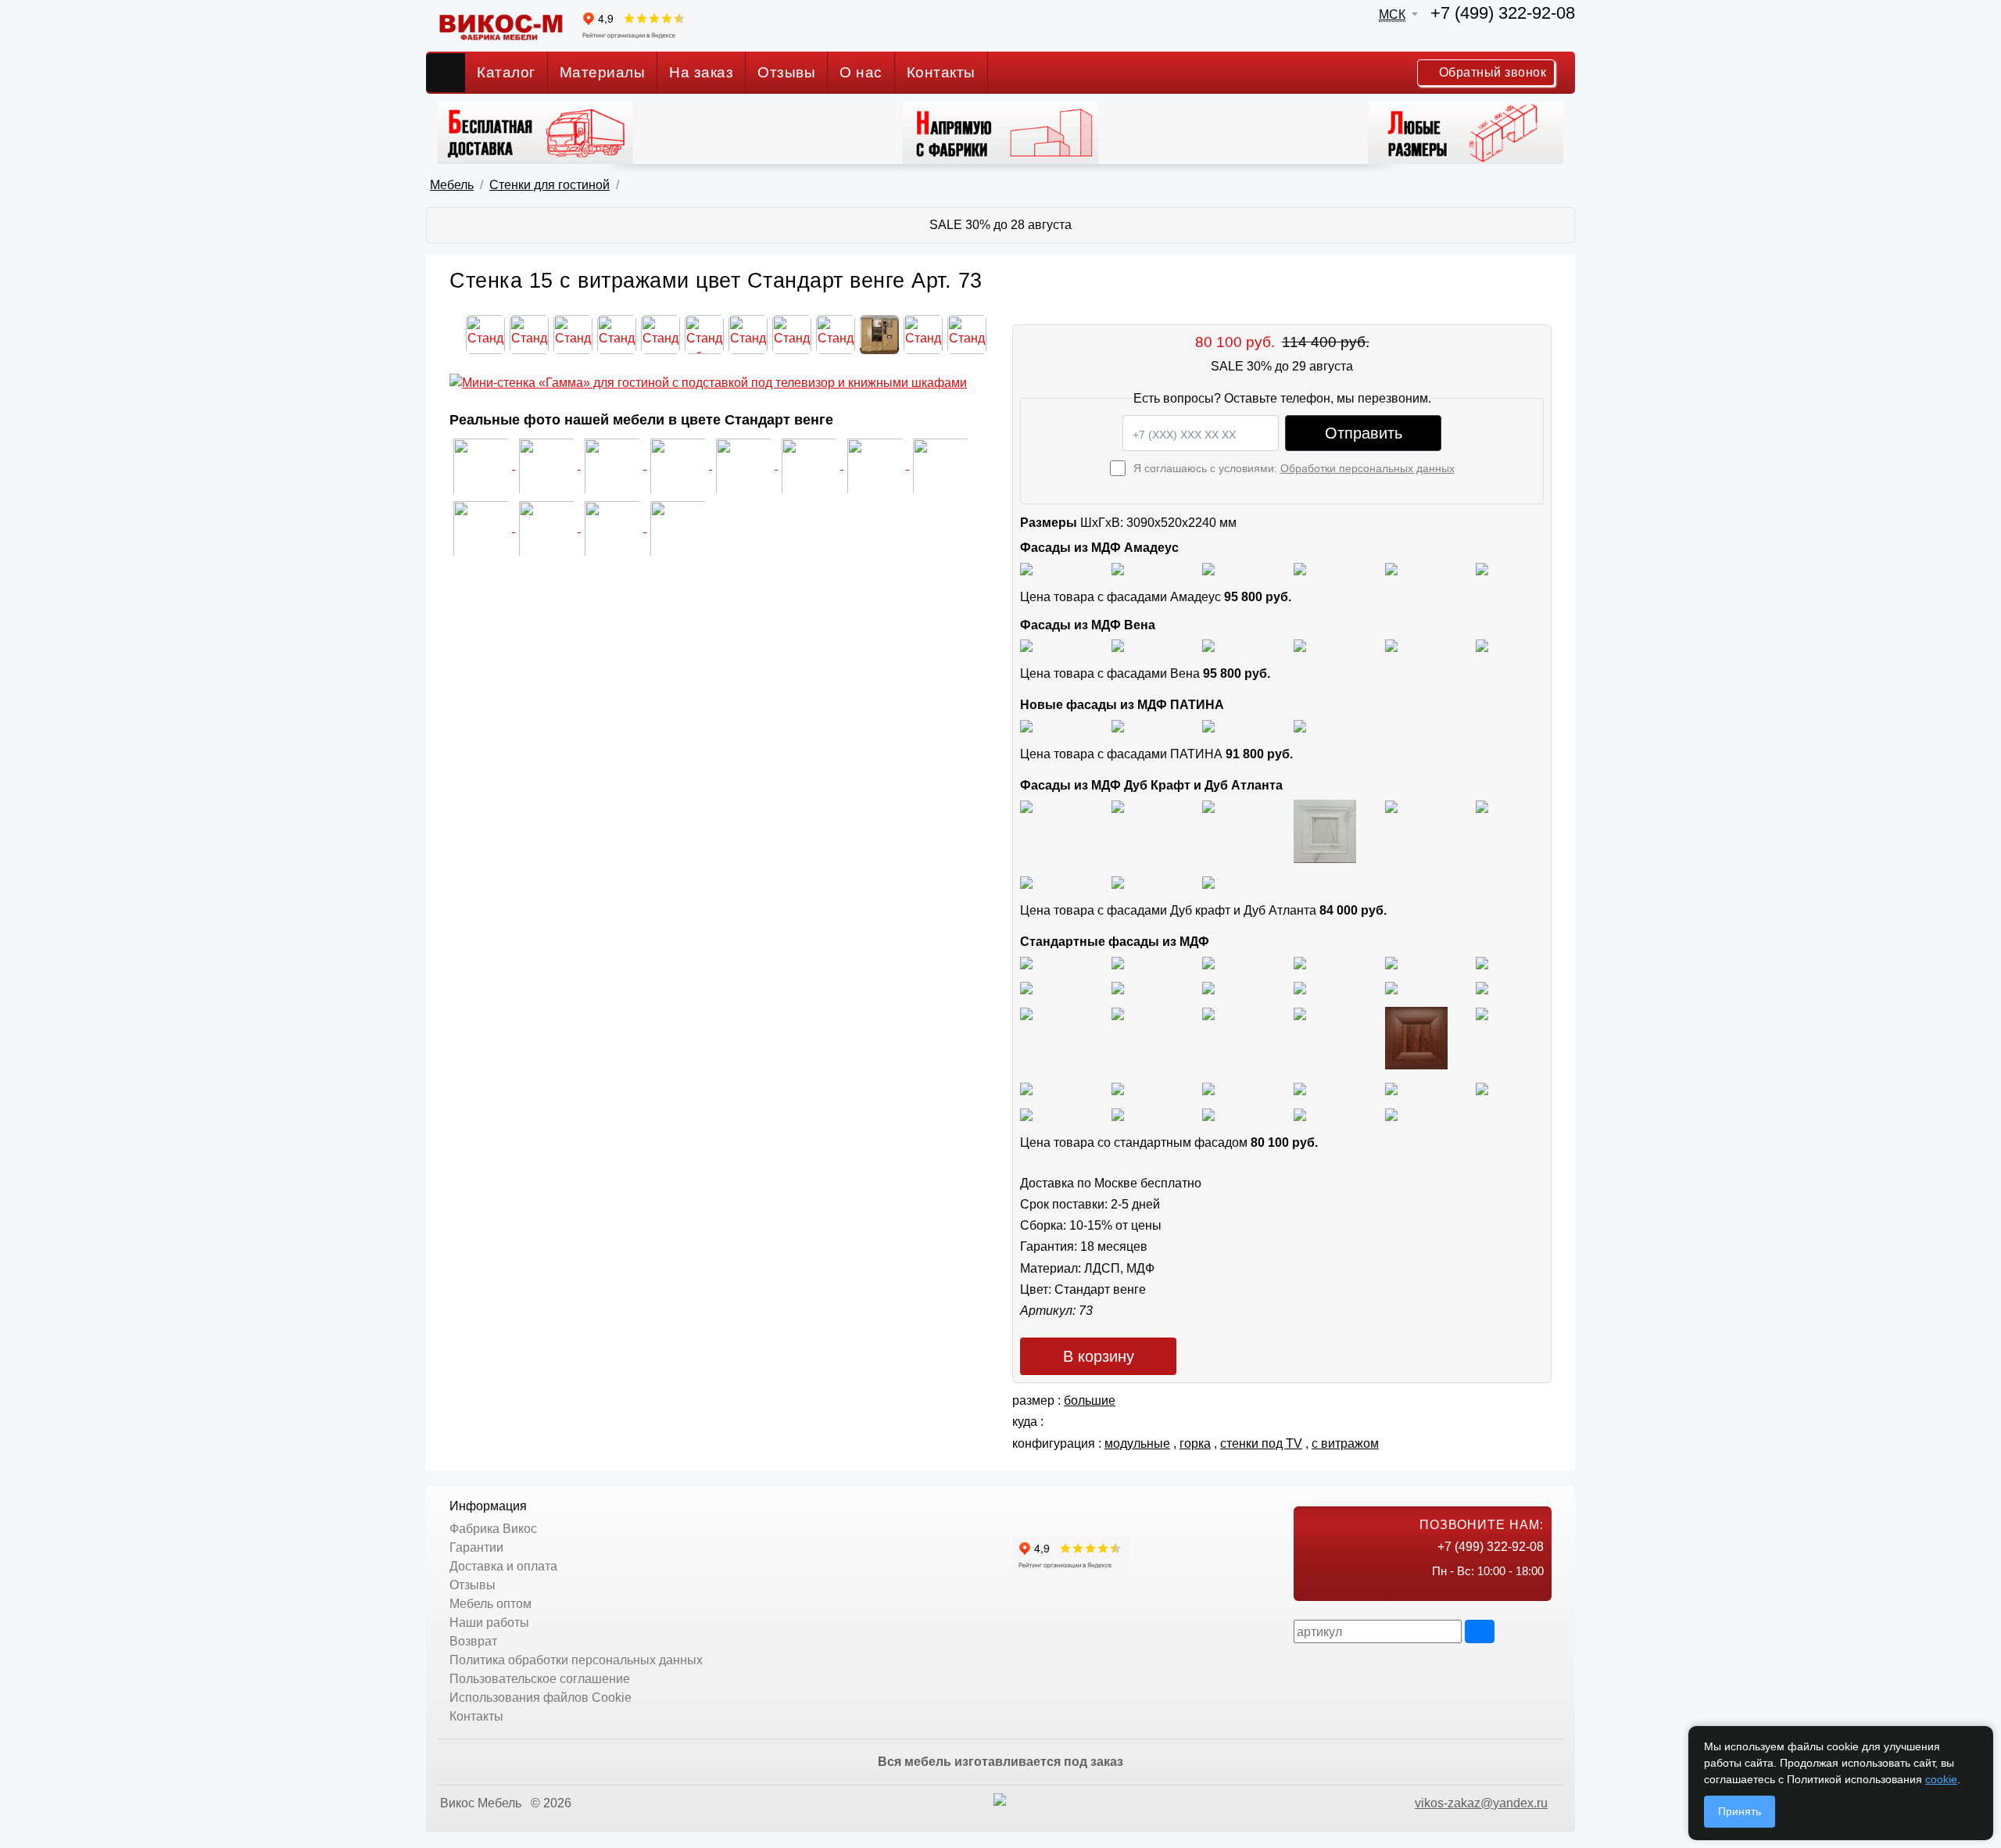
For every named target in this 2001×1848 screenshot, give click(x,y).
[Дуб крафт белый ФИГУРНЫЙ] (1325, 831)
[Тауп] (1482, 568)
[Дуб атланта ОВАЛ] (1208, 881)
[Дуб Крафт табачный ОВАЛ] (1118, 806)
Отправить (1364, 433)
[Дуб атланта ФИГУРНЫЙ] (1026, 881)
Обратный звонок (1491, 72)
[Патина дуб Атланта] (1026, 725)
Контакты (941, 72)
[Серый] (1391, 568)
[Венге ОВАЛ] (1208, 1114)
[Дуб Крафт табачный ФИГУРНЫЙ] (1026, 806)
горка (1195, 1443)
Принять (1740, 1811)
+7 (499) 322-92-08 (1503, 13)
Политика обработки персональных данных (576, 1660)
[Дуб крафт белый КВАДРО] (1208, 806)
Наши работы (489, 1622)
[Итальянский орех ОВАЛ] (1208, 1013)
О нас (861, 72)
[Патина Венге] (1118, 725)
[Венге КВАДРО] (1118, 1114)
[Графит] (1300, 568)
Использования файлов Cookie (541, 1698)
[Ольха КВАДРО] (1026, 1088)
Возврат (473, 1641)
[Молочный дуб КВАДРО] (1391, 1088)
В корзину (1099, 1356)
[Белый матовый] (1118, 568)
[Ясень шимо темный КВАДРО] (1300, 962)
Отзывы (786, 72)
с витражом (1345, 1443)
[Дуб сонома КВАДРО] (1300, 988)
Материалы (603, 72)
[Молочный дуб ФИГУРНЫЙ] (1300, 1088)
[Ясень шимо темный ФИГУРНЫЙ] (1482, 962)
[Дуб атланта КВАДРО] (1118, 881)
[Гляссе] (1208, 568)
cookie (1941, 1779)
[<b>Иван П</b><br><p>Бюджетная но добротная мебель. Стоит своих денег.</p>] (745, 465)
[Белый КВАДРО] (1300, 1114)
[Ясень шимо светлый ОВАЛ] (1118, 962)
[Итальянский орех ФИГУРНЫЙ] (1026, 1013)
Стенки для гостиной (549, 185)
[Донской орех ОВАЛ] (1416, 1038)
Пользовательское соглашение (540, 1679)
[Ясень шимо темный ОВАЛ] (1391, 962)
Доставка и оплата (503, 1566)
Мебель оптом (490, 1604)
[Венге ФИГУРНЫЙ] (1026, 1114)
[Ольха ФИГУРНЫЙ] (1208, 1088)
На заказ (701, 72)
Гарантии (476, 1547)
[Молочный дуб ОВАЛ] (1482, 1088)
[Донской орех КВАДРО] (1300, 1013)
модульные (1137, 1443)
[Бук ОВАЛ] (1208, 988)
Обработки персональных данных (1367, 468)
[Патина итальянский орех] (1208, 725)
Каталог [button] (506, 72)
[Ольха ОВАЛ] (1118, 1088)
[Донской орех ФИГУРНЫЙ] (1482, 1013)
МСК (1392, 14)
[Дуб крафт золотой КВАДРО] (1391, 806)
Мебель (452, 185)
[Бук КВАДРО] (1118, 988)
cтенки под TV (1261, 1443)
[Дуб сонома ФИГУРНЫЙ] (1482, 988)
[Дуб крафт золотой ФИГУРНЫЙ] (1482, 806)
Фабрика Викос (493, 1529)
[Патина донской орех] (1300, 725)
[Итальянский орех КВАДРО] (1118, 1013)
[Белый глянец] (1026, 568)
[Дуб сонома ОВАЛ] (1391, 988)
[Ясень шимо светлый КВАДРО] (1026, 962)
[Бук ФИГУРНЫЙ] (1026, 988)
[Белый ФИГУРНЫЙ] (1391, 1114)
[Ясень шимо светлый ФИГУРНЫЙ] (1208, 962)
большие (1090, 1400)
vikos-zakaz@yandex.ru (1481, 1803)
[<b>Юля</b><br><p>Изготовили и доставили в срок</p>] (679, 465)
